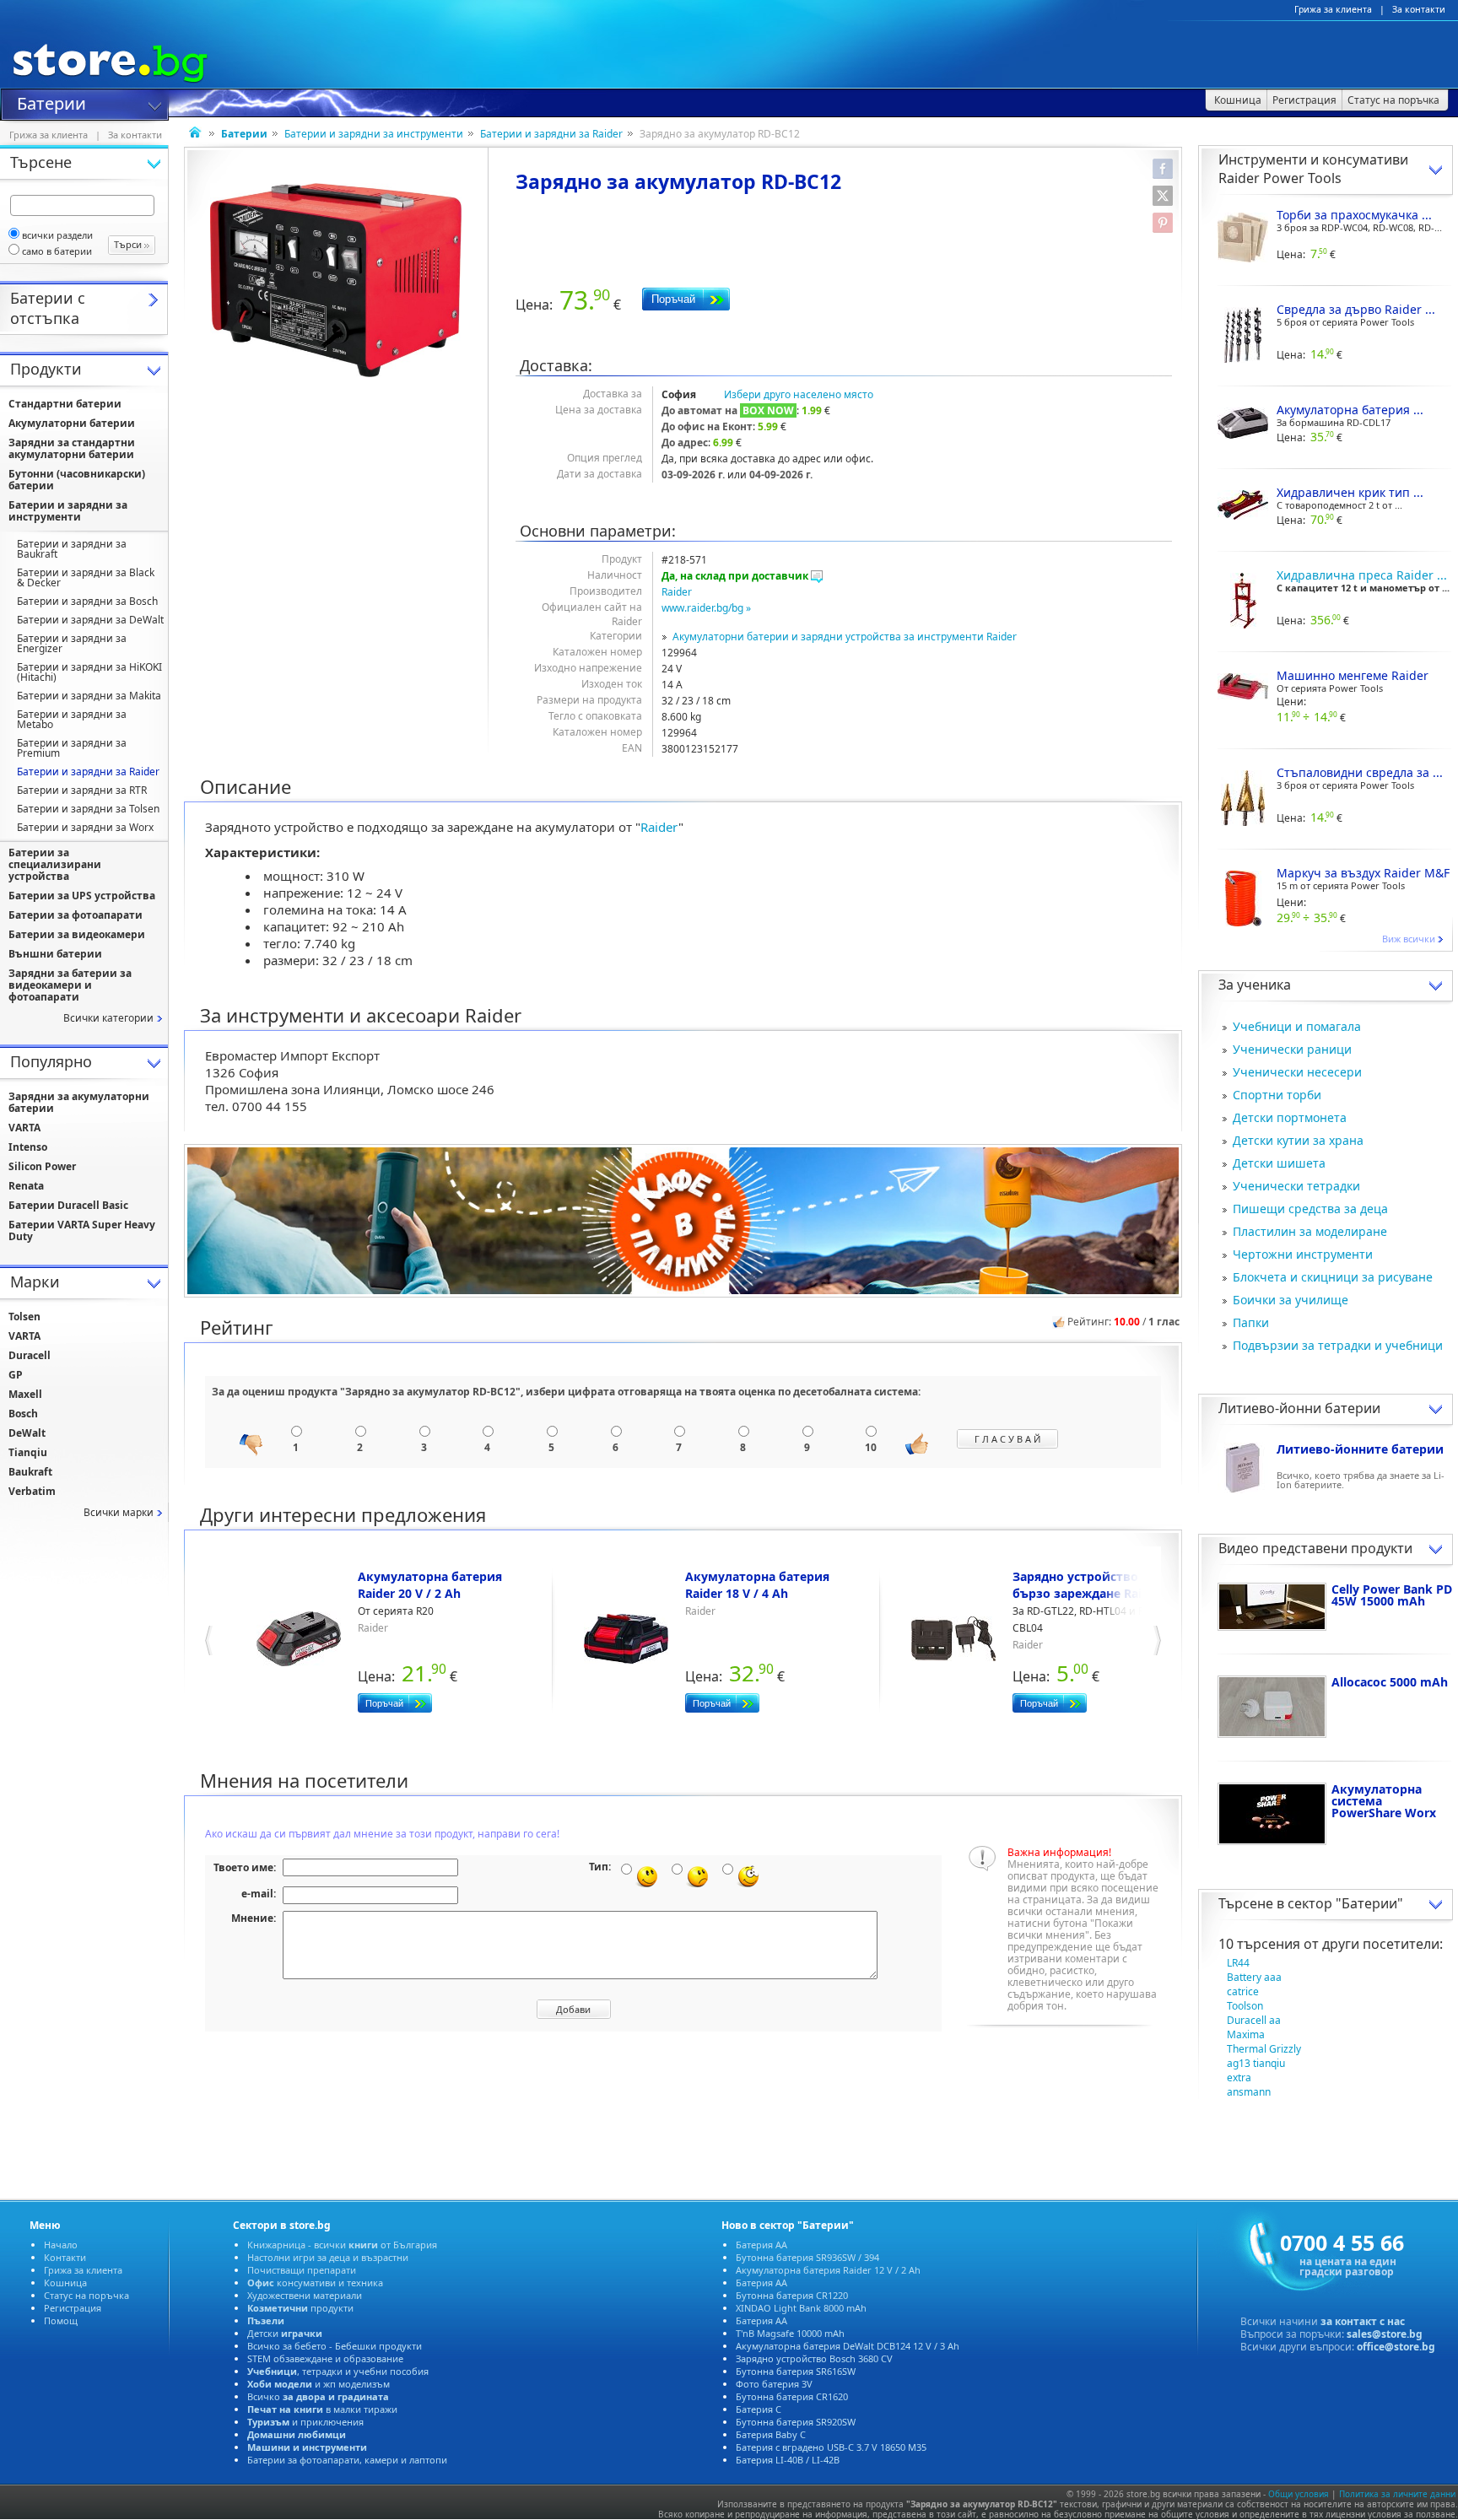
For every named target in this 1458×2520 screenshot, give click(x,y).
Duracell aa (1254, 2020)
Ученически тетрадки (1296, 1186)
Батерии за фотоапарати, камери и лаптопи (347, 2460)
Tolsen (24, 1317)
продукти (300, 2308)
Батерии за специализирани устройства (55, 864)
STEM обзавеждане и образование (325, 2358)
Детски (285, 2333)
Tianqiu (28, 1452)
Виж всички (1409, 939)
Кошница (65, 2283)
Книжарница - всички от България (342, 2245)
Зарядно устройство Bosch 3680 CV (814, 2358)
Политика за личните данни (1397, 2494)
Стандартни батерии (65, 404)
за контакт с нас (1363, 2321)
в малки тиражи (322, 2409)
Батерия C (759, 2409)
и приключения (305, 2422)
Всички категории (108, 1018)
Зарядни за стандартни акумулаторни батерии (72, 448)
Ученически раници (1292, 1049)
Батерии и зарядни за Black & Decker (86, 577)
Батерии (51, 102)
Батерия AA (761, 2245)
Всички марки (119, 1512)
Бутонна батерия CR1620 (792, 2396)
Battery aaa (1254, 1977)
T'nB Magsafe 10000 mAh (790, 2333)
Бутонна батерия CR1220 (792, 2295)
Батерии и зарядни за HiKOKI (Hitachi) (89, 672)
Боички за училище (1291, 1300)
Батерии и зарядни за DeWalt (90, 620)
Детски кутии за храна (1298, 1140)
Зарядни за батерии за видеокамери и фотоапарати (70, 985)
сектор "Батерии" (1345, 1903)
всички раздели (57, 235)
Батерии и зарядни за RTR (82, 790)
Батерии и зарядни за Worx (85, 827)
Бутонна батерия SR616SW (796, 2371)
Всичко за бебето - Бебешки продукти (335, 2346)
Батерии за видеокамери (77, 934)
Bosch (23, 1414)
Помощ (61, 2320)
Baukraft (30, 1472)
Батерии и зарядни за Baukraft (72, 549)
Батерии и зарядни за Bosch (87, 601)
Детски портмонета (1290, 1117)
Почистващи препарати (302, 2270)
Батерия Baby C (771, 2434)
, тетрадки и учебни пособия (338, 2371)
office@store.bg (1396, 2347)
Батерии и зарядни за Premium (72, 748)
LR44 (1238, 1963)
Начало (61, 2245)
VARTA (24, 1128)
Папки (1251, 1322)
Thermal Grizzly (1264, 2049)
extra (1239, 2078)
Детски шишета (1279, 1163)
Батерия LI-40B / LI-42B (788, 2460)
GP (16, 1375)
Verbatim (32, 1491)
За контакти (1419, 9)
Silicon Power (42, 1166)
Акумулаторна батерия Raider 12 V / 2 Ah (828, 2270)
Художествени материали (305, 2295)
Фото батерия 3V (774, 2384)
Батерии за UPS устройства (82, 896)
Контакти (65, 2257)
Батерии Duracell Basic (68, 1205)
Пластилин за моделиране (1310, 1231)
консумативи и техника (315, 2283)
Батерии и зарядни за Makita (89, 696)
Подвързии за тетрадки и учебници (1338, 1345)
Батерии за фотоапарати (76, 915)
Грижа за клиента (1333, 9)
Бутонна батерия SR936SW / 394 (807, 2257)
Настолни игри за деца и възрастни (328, 2257)
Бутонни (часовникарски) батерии (77, 480)
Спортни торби (1277, 1095)
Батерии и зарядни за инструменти (374, 134)
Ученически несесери (1297, 1072)
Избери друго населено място (799, 394)
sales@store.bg (1385, 2334)
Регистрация (73, 2308)
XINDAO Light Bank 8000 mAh (801, 2308)
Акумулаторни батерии (72, 423)
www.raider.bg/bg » (706, 608)
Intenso (28, 1147)
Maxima (1246, 2034)
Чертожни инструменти (1303, 1254)
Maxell (25, 1394)
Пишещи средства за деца (1310, 1209)
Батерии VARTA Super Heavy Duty (82, 1230)
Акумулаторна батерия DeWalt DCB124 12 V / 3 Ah (848, 2346)
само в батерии (57, 251)
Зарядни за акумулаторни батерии (79, 1102)
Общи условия (1299, 2494)
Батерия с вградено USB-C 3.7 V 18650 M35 (831, 2447)
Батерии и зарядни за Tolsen (88, 809)
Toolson (1245, 2006)
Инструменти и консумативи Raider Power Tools (1313, 169)
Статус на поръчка (86, 2295)
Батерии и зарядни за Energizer (72, 643)
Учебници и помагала (1297, 1026)
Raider (677, 592)
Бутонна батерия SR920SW (796, 2422)
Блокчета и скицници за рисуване (1333, 1277)
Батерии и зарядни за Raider (551, 134)
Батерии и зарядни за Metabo (72, 719)
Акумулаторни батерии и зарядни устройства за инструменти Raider (845, 637)
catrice (1243, 1991)
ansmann (1249, 2092)
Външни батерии (55, 954)
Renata (26, 1186)
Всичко (318, 2396)
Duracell (30, 1355)
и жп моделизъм (319, 2384)
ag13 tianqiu (1256, 2063)
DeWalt (27, 1433)
